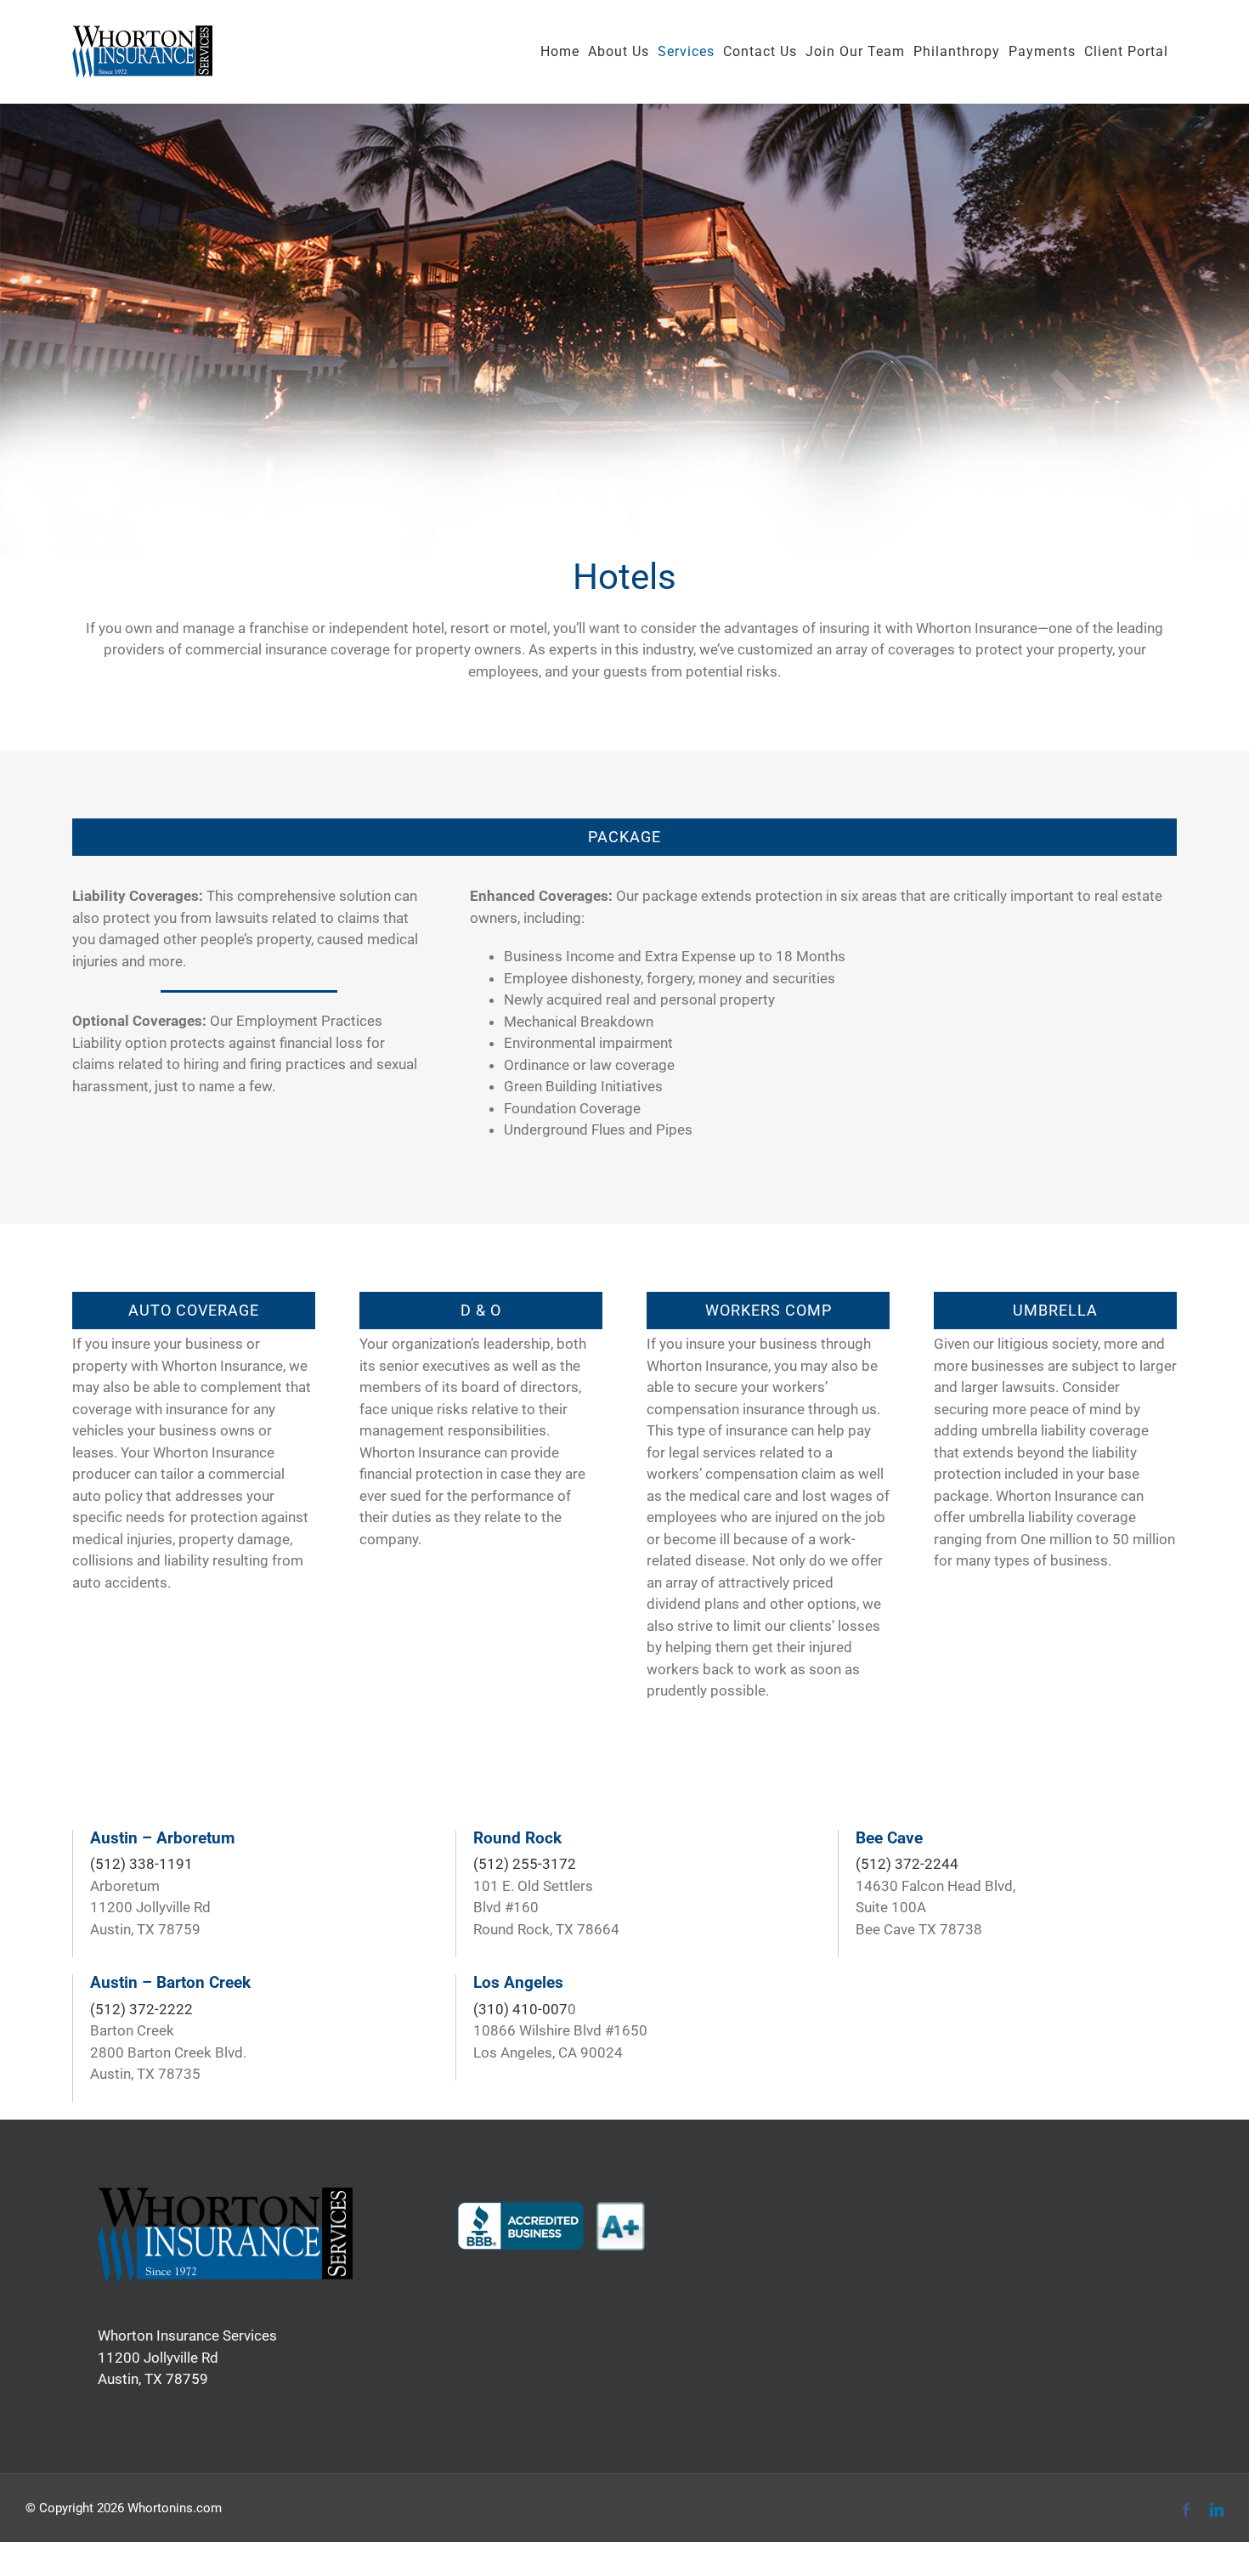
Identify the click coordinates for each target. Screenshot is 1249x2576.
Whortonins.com (175, 2508)
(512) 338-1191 (141, 1864)
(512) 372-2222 (141, 2009)
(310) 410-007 (520, 2009)
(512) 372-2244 (907, 1864)
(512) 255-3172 (525, 1864)
